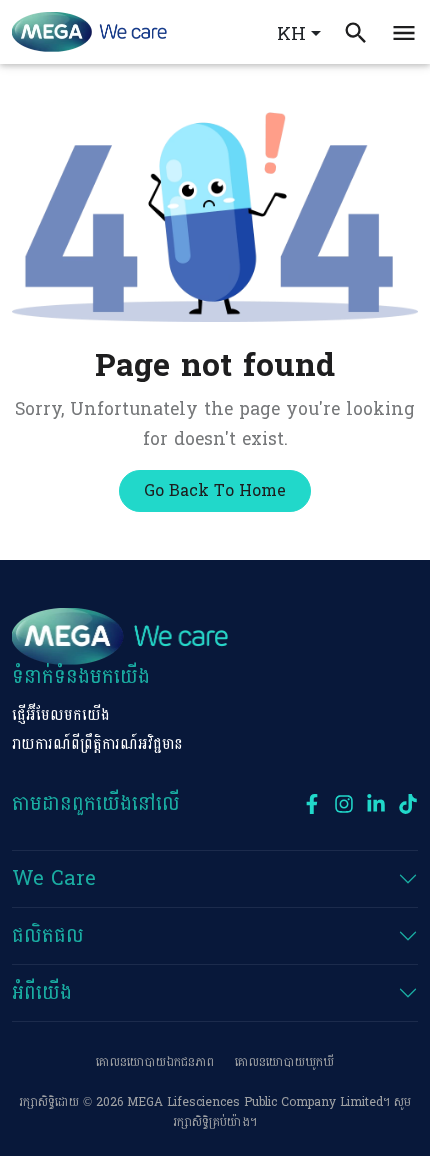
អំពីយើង (42, 993)
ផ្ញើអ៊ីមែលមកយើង (61, 715)
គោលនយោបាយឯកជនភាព (155, 1062)
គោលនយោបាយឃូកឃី (284, 1062)
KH (291, 34)
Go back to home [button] (215, 490)
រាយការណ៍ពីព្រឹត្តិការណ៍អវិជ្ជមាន (97, 744)
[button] (404, 31)
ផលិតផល (48, 936)
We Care (54, 879)
